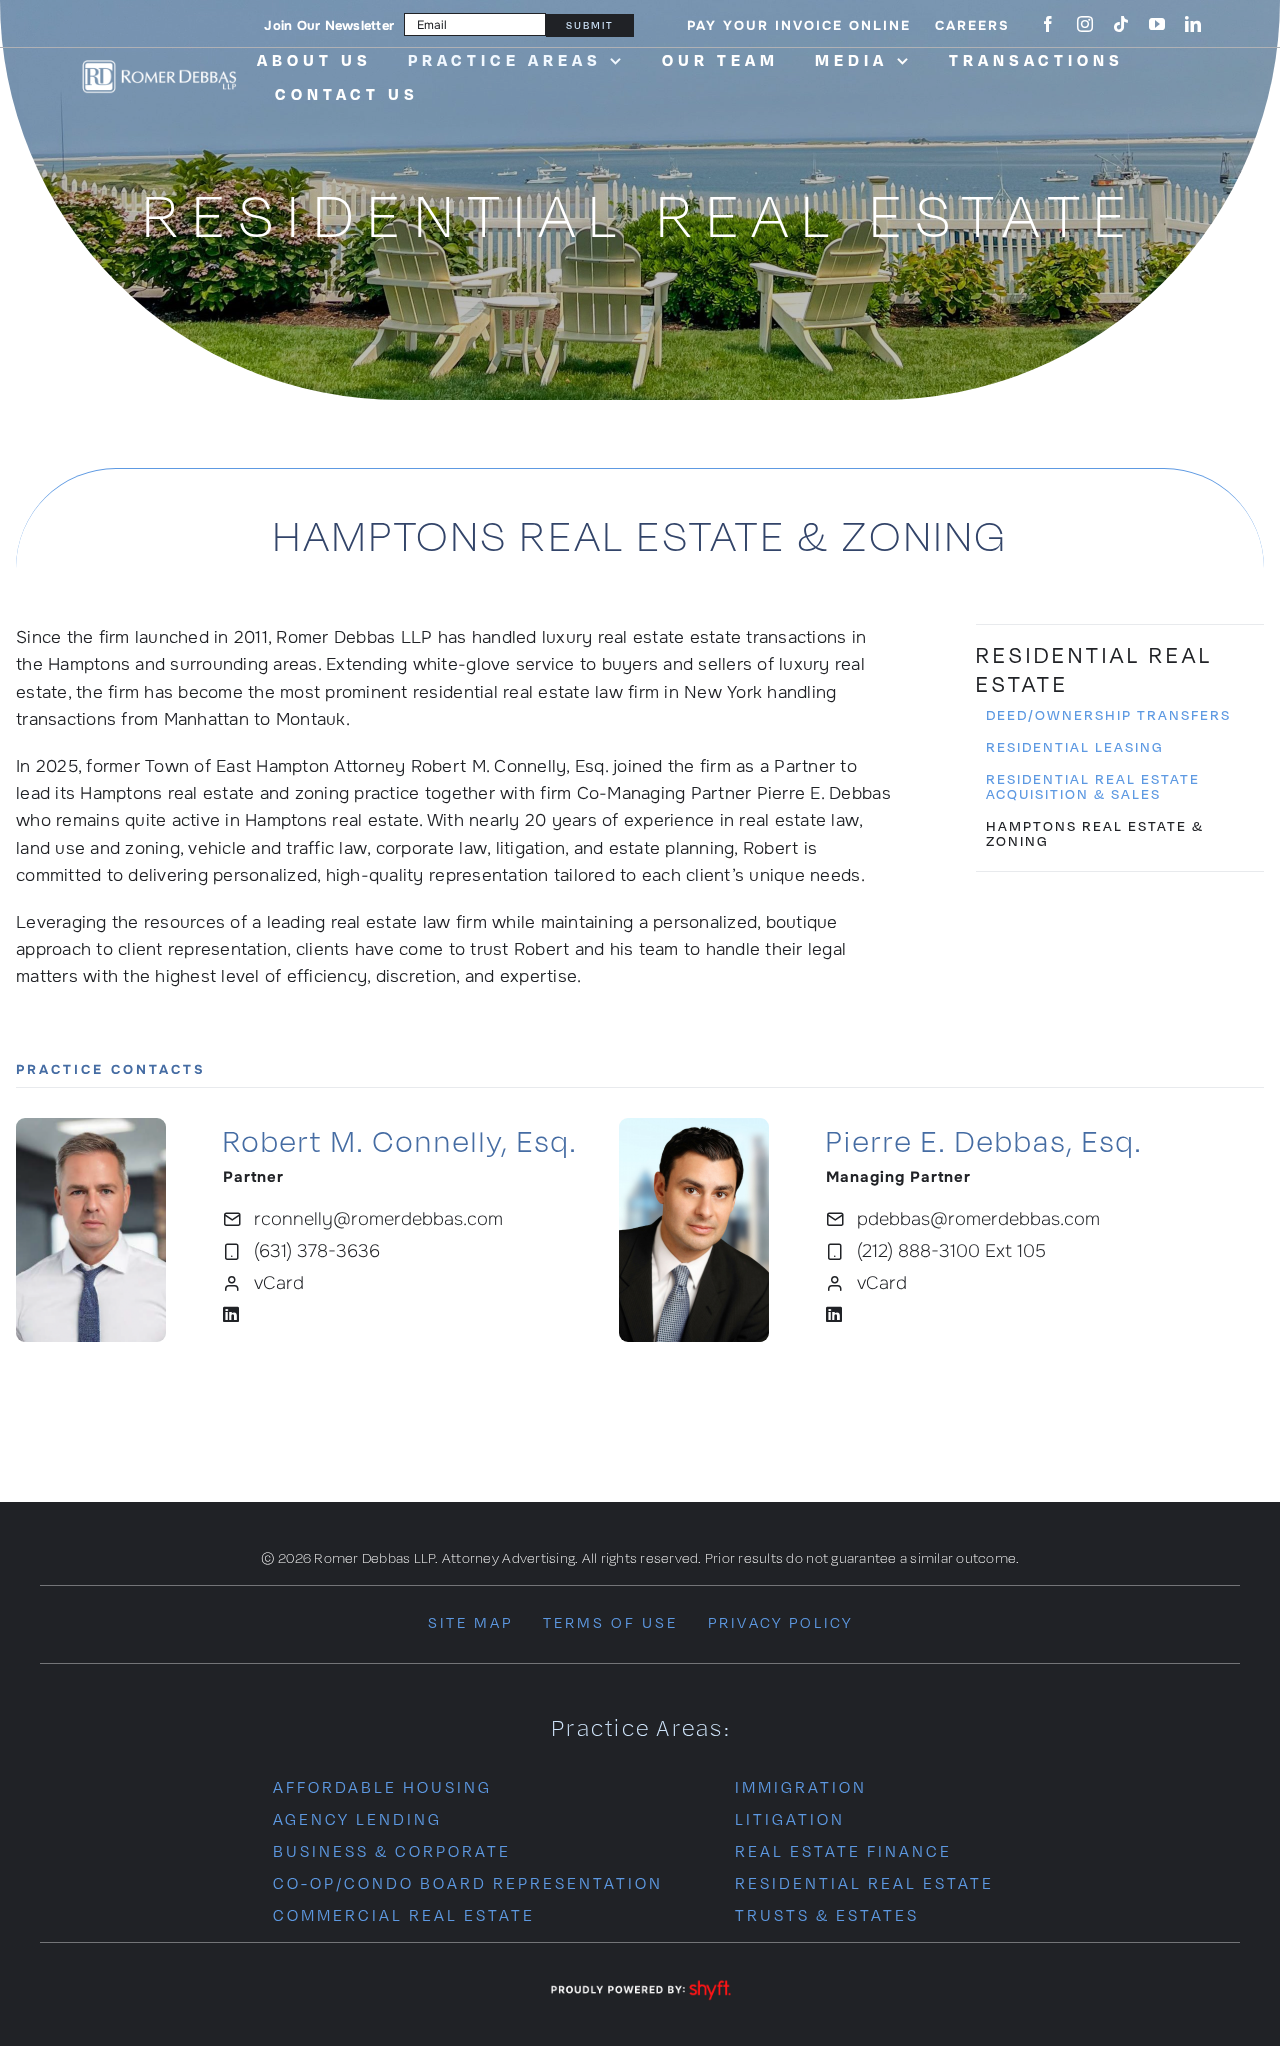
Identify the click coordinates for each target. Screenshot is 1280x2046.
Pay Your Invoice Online (799, 25)
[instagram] (1085, 24)
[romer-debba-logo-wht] (159, 64)
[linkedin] (1193, 24)
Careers (972, 25)
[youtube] (1157, 24)
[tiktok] (1121, 24)
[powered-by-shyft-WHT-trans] (640, 1981)
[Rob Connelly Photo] (91, 1126)
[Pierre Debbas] (694, 1126)
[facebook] (1048, 24)
